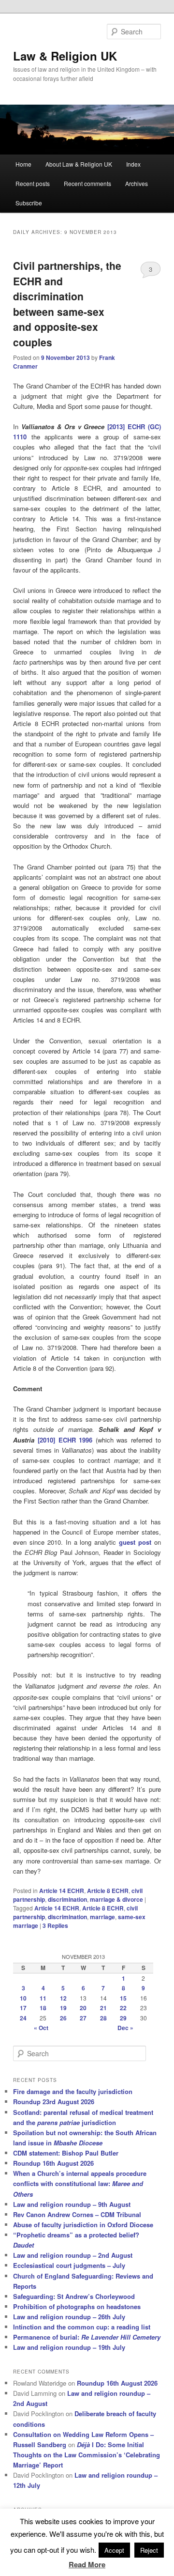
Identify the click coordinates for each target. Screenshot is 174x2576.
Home (23, 164)
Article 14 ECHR (62, 1891)
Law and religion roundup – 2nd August (73, 2255)
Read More (87, 2564)
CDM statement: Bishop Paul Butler (66, 2153)
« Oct (41, 2028)
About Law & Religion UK (79, 164)
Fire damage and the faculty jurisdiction (73, 2091)
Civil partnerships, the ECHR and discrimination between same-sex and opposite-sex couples (67, 304)
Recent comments (87, 183)
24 (23, 2018)
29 (123, 2018)
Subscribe (29, 203)
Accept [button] (114, 2550)
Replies (55, 1925)
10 (23, 1998)
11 (43, 1998)
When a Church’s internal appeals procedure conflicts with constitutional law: (80, 2183)
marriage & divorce (116, 1899)
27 (83, 2018)
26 (63, 2018)
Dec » (125, 2028)
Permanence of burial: (87, 2337)
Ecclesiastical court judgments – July (69, 2265)
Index (133, 164)
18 (43, 2008)
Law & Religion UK (65, 56)
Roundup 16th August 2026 (53, 2163)
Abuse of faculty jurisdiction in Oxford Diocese (83, 2225)
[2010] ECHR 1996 (65, 1440)
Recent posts (33, 183)
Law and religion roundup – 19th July (69, 2347)
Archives (137, 183)
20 (83, 2008)
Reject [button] (149, 2550)
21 (103, 2008)
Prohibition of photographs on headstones (77, 2306)
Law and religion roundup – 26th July (69, 2317)
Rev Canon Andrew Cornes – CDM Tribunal (77, 2214)
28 (103, 2018)
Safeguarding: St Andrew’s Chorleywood (74, 2296)
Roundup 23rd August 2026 (54, 2102)
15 (123, 1998)
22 (123, 2008)
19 (63, 2008)
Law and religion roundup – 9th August (72, 2204)
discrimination (67, 1899)
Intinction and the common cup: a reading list (82, 2327)
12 (63, 1998)
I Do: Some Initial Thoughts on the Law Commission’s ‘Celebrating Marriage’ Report (87, 2455)
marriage (102, 1917)
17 (23, 2008)
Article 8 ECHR (108, 1891)
